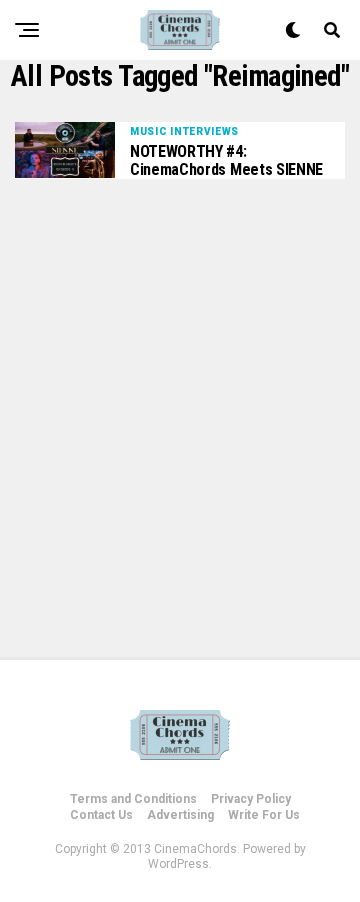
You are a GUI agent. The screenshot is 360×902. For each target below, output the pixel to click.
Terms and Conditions (133, 799)
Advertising (180, 815)
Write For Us (264, 815)
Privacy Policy (251, 799)
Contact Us (101, 815)
